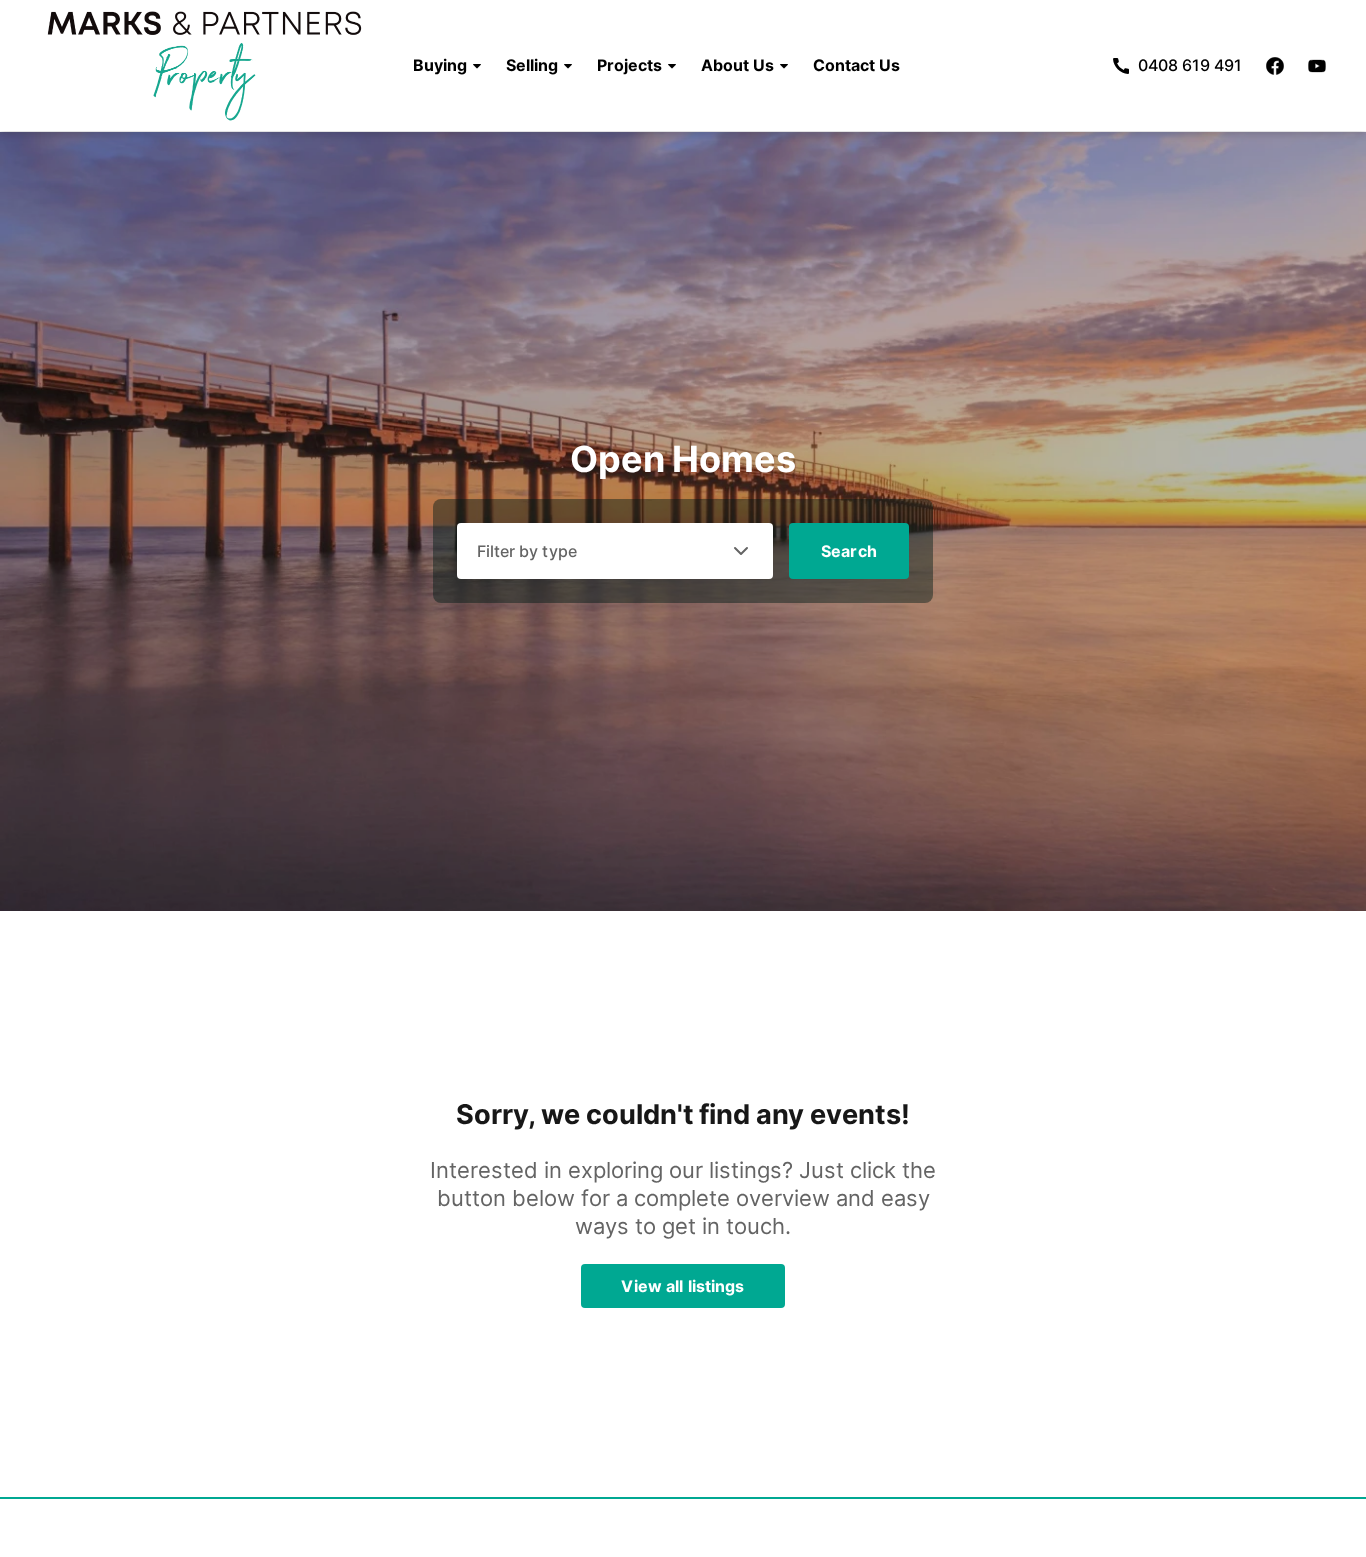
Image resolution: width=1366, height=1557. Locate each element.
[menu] (650, 66)
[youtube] (1317, 66)
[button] (447, 66)
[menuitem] (447, 66)
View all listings (682, 1286)
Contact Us (856, 66)
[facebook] (1275, 66)
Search (849, 551)
